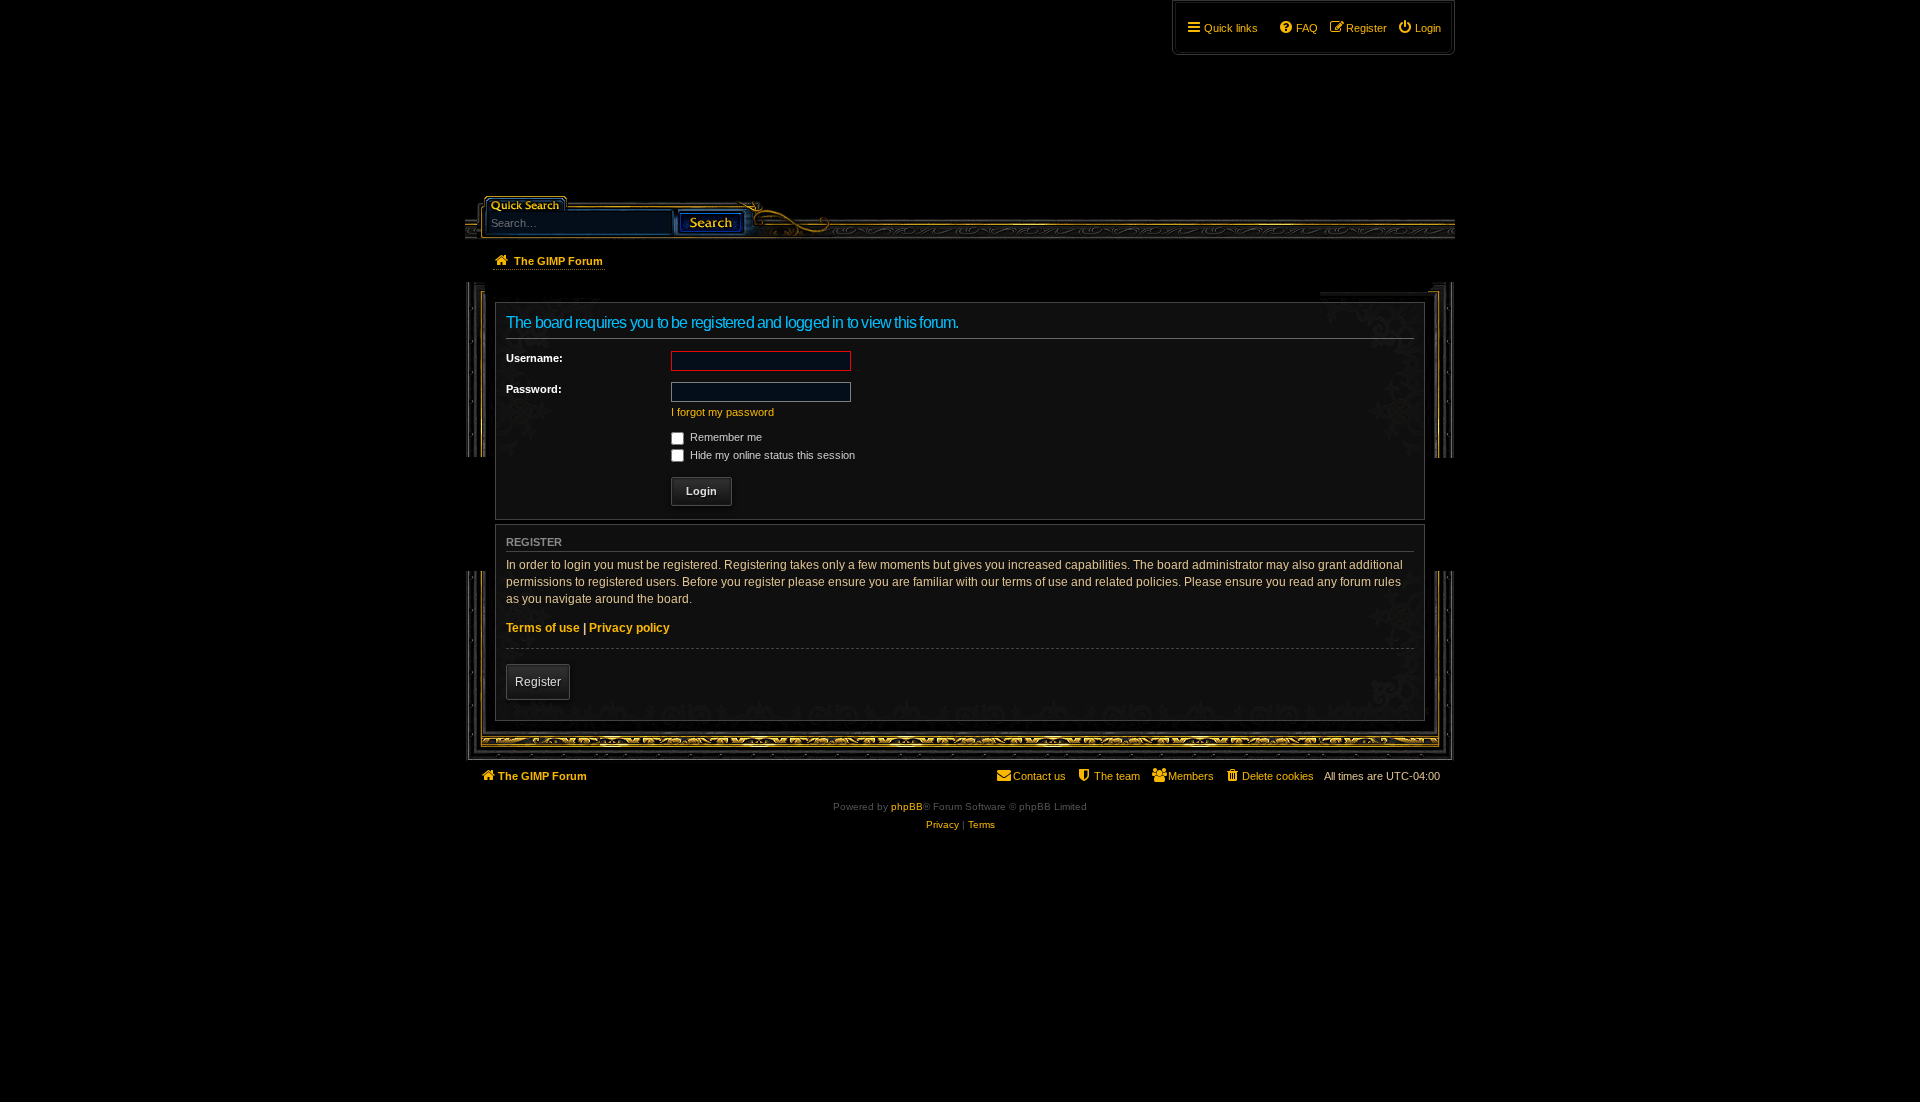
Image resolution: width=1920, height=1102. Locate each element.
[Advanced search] (624, 203)
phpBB (907, 806)
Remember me (724, 437)
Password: (534, 389)
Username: (534, 358)
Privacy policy (629, 628)
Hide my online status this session (771, 455)
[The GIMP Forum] (636, 105)
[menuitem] (1419, 28)
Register (538, 682)
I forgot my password (722, 412)
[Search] (711, 220)
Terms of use (543, 628)
